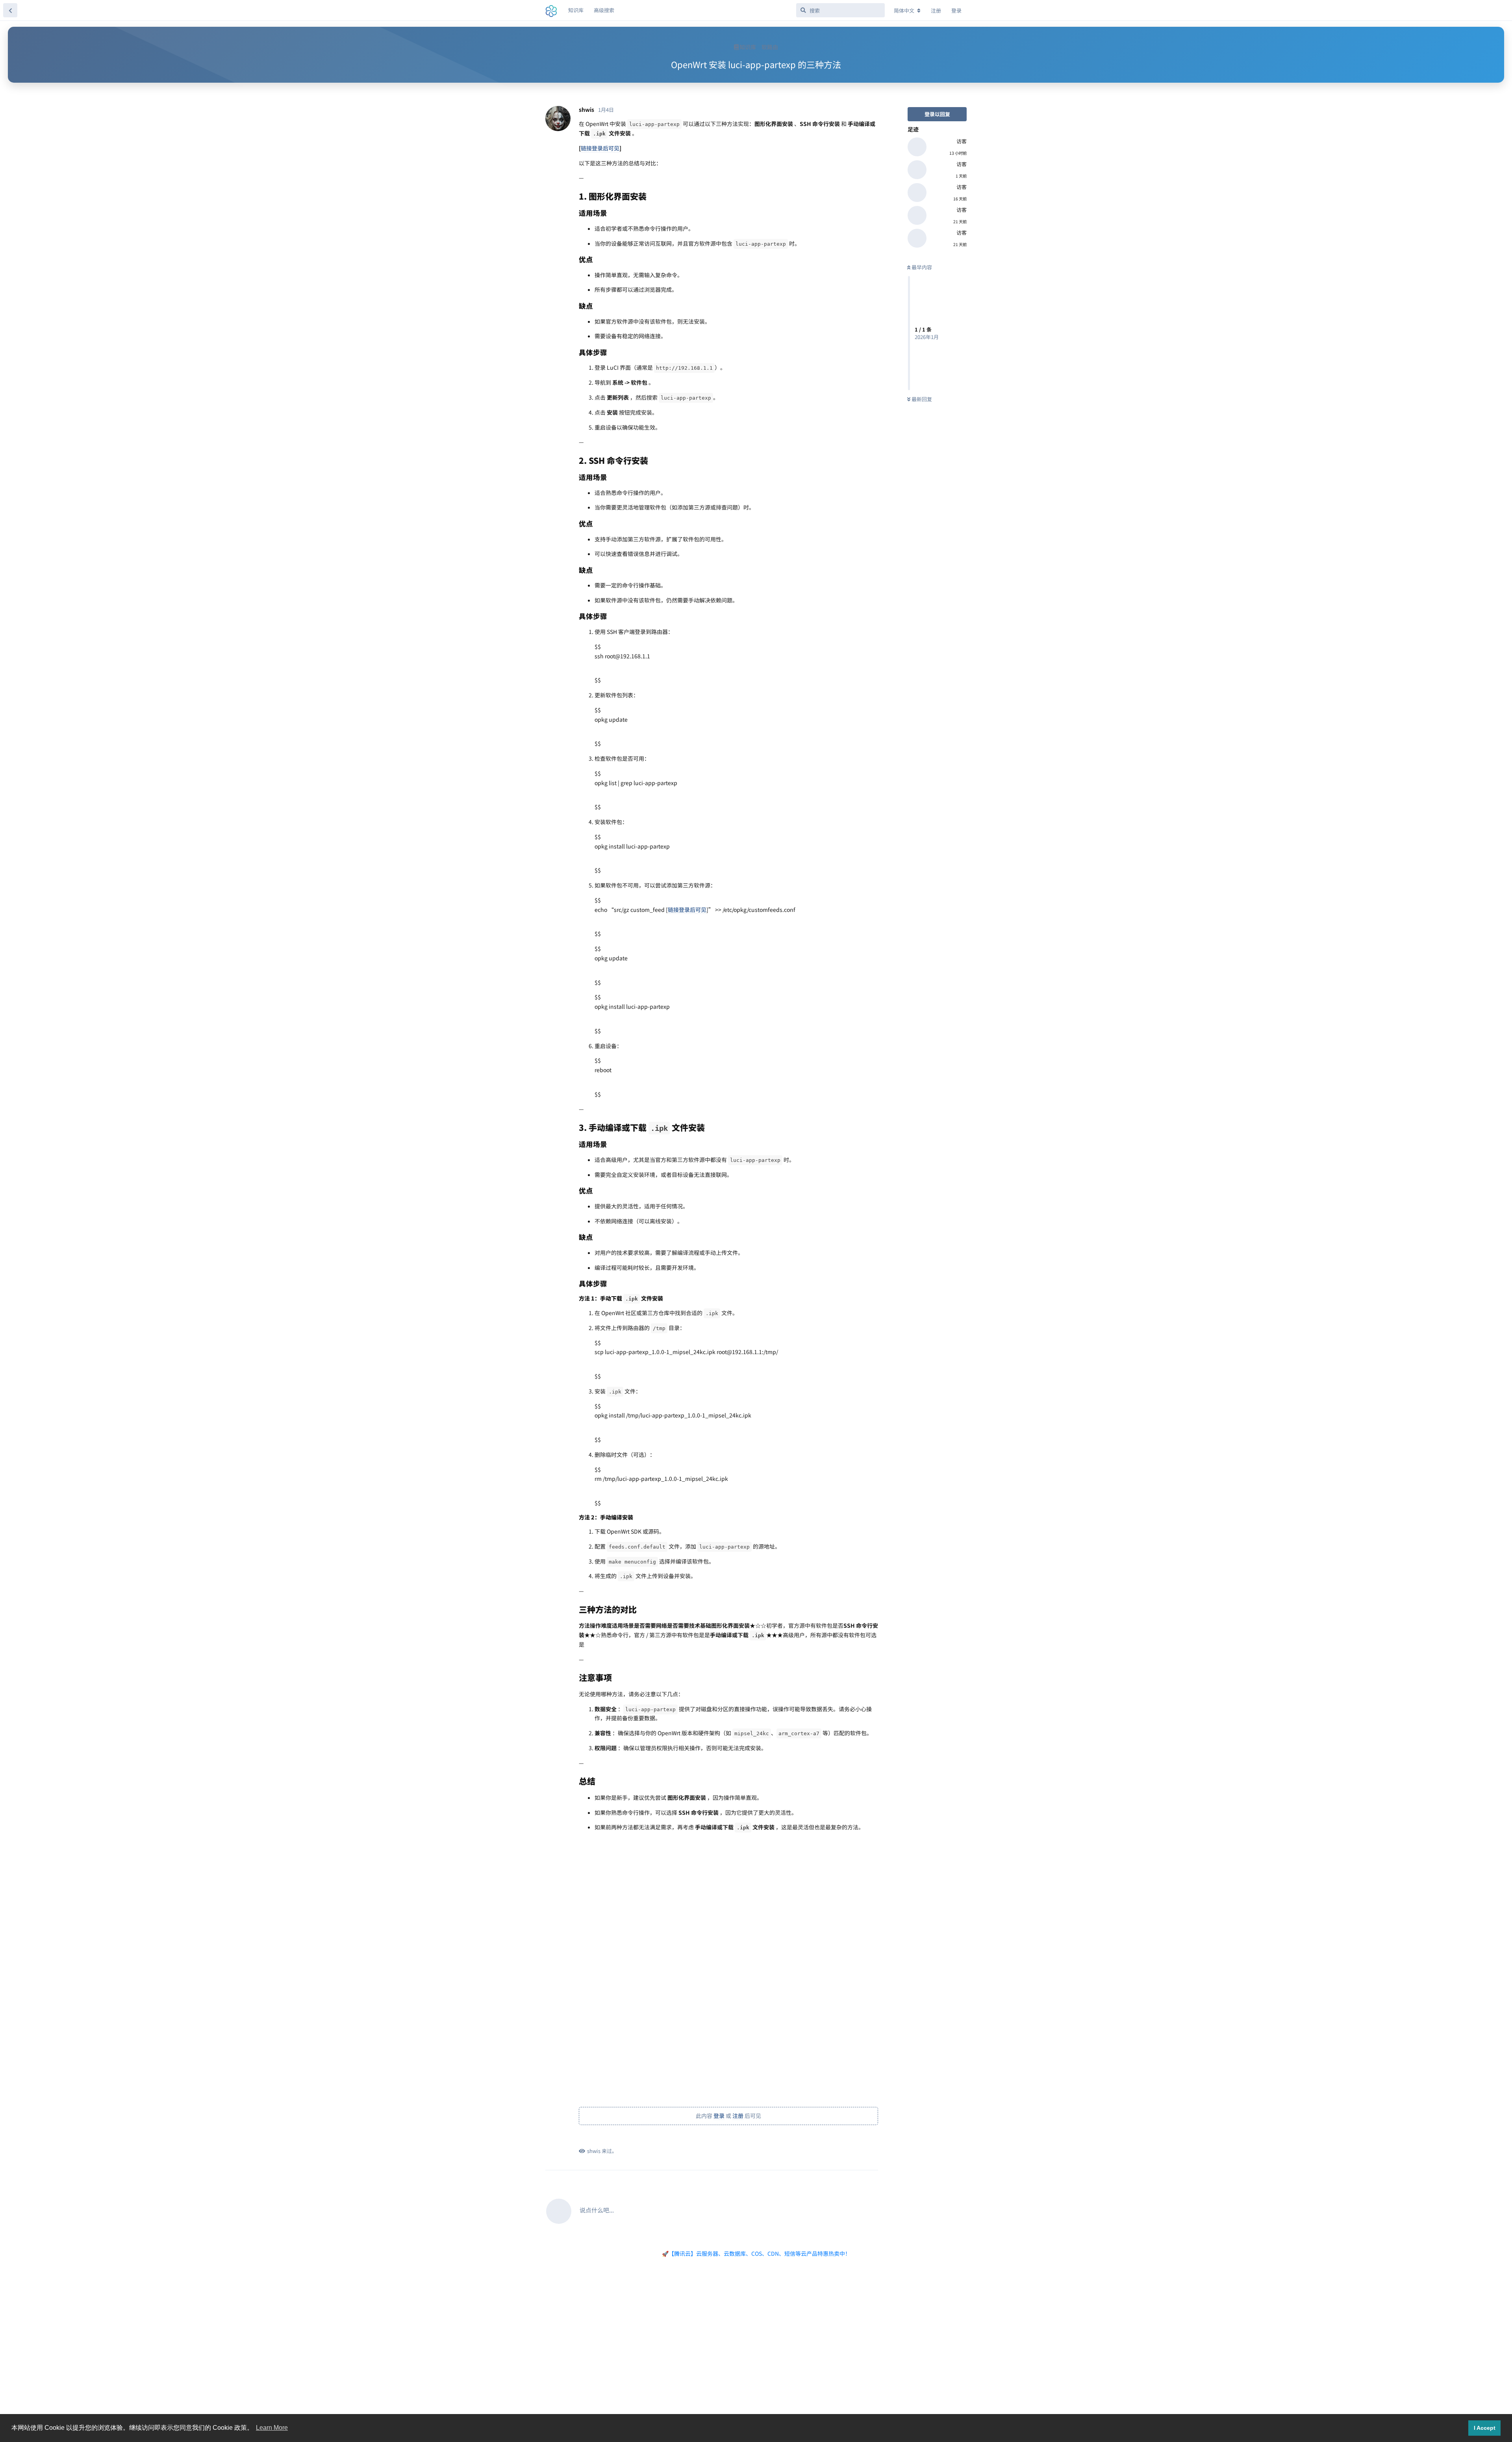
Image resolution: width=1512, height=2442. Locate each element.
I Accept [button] (1485, 2428)
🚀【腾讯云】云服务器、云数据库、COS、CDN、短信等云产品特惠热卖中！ (756, 2253)
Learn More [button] (272, 2428)
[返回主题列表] (10, 10)
